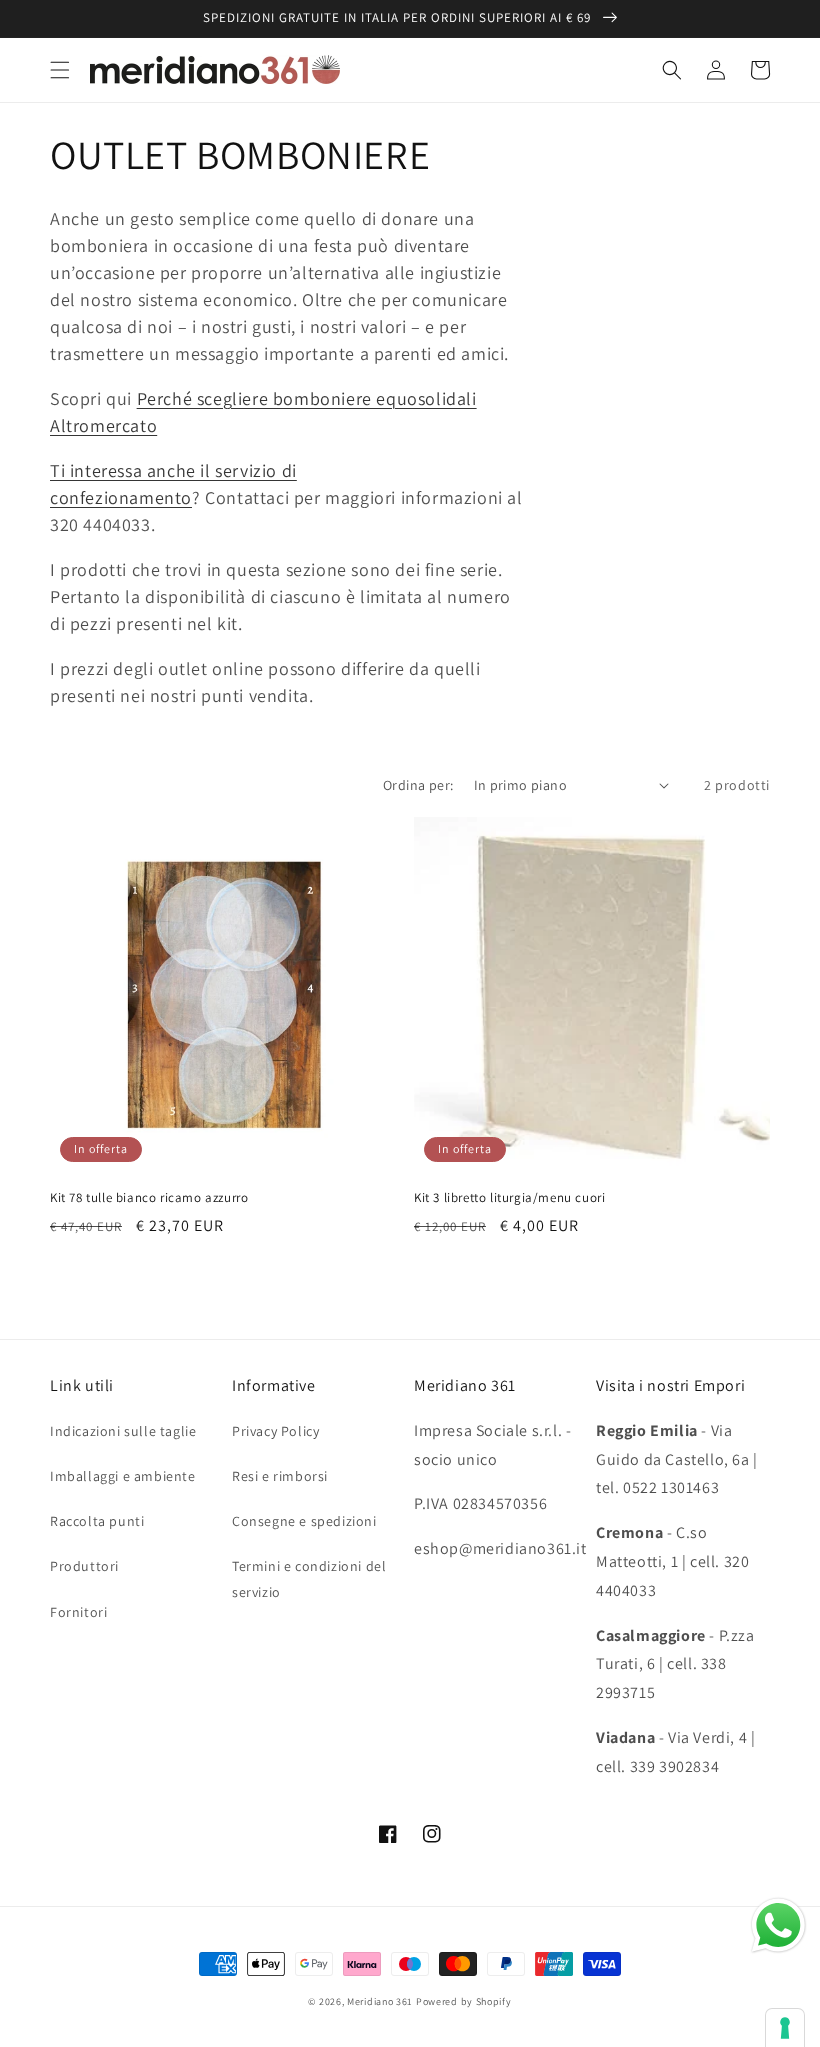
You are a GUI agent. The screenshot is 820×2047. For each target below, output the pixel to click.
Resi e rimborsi (280, 1476)
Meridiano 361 (380, 2001)
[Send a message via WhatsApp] (778, 1925)
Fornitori (78, 1612)
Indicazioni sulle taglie (123, 1431)
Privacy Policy (275, 1431)
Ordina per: (418, 785)
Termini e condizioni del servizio (309, 1578)
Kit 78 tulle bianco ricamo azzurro (149, 1198)
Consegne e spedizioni (304, 1521)
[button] (60, 70)
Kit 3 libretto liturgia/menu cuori (509, 1198)
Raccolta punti (97, 1521)
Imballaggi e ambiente (123, 1476)
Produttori (84, 1566)
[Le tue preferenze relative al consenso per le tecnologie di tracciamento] (785, 2028)
